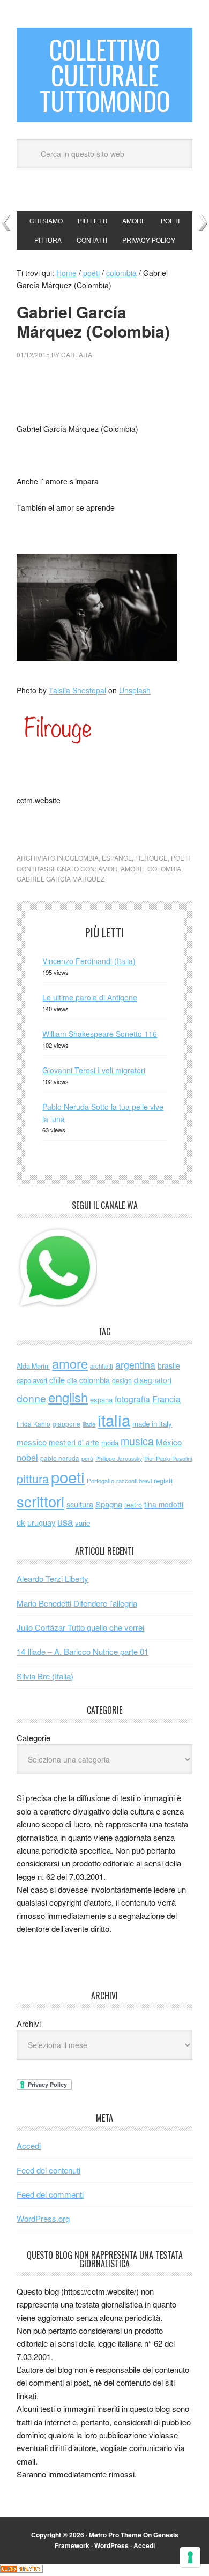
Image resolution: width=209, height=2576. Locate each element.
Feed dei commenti (50, 2194)
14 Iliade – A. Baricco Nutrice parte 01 (83, 1651)
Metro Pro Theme (115, 2535)
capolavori (32, 1380)
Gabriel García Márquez (61, 879)
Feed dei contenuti (48, 2170)
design (122, 1380)
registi (163, 1480)
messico (32, 1442)
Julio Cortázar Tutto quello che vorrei (80, 1627)
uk (21, 1522)
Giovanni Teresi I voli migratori (94, 1070)
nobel (27, 1457)
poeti (180, 858)
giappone (66, 1424)
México (169, 1442)
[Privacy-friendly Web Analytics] (21, 2570)
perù (87, 1458)
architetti (102, 1366)
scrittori (40, 1501)
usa (65, 1521)
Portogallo (100, 1481)
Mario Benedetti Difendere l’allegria (77, 1603)
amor (108, 868)
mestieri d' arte (74, 1442)
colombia (82, 858)
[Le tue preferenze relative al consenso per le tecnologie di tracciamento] (190, 2557)
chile (57, 1380)
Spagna (109, 1504)
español (117, 858)
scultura (80, 1504)
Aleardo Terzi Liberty (53, 1578)
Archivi (29, 2023)
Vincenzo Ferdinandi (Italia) (89, 961)
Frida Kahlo (33, 1424)
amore (132, 868)
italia (114, 1420)
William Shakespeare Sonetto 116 (100, 1034)
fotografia (132, 1399)
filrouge (151, 858)
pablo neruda (60, 1458)
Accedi (29, 2145)
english (68, 1397)
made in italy (152, 1424)
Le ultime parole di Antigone (90, 997)
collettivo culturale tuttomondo (105, 75)
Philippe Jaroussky (119, 1458)
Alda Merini (33, 1366)
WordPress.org (43, 2218)
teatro (133, 1504)
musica (137, 1441)
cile (72, 1380)
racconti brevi (134, 1481)
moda (110, 1442)
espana (101, 1399)
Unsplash (135, 690)
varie (83, 1523)
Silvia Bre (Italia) (45, 1676)
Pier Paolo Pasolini (168, 1458)
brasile (169, 1365)
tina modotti (164, 1504)
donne (31, 1398)
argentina (135, 1365)
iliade (89, 1424)
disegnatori (153, 1380)
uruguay (41, 1522)
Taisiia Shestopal (77, 690)
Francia (166, 1399)
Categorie (33, 1738)
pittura (33, 1478)
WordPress (111, 2545)
